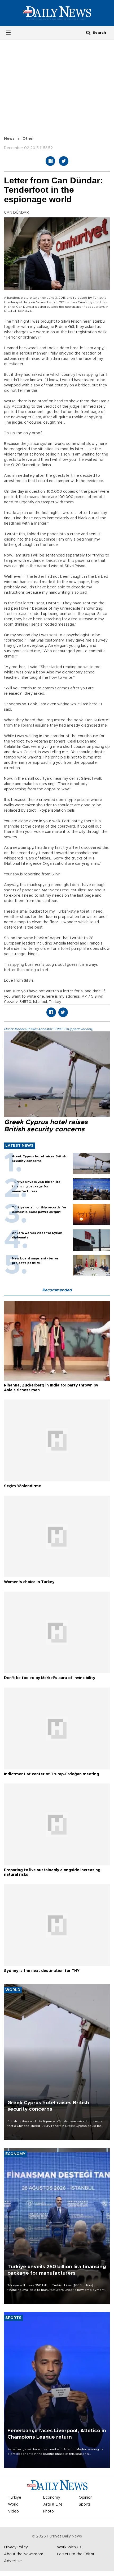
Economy (52, 2498)
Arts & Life (53, 2505)
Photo (49, 2511)
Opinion (86, 2498)
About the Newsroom (24, 2554)
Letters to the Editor (76, 2554)
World (13, 2505)
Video (13, 2511)
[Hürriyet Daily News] (57, 13)
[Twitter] (64, 161)
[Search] (88, 33)
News (9, 139)
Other (28, 139)
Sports (85, 2505)
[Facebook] (50, 161)
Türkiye (15, 2498)
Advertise (13, 2561)
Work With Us (69, 2547)
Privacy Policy (16, 2547)
